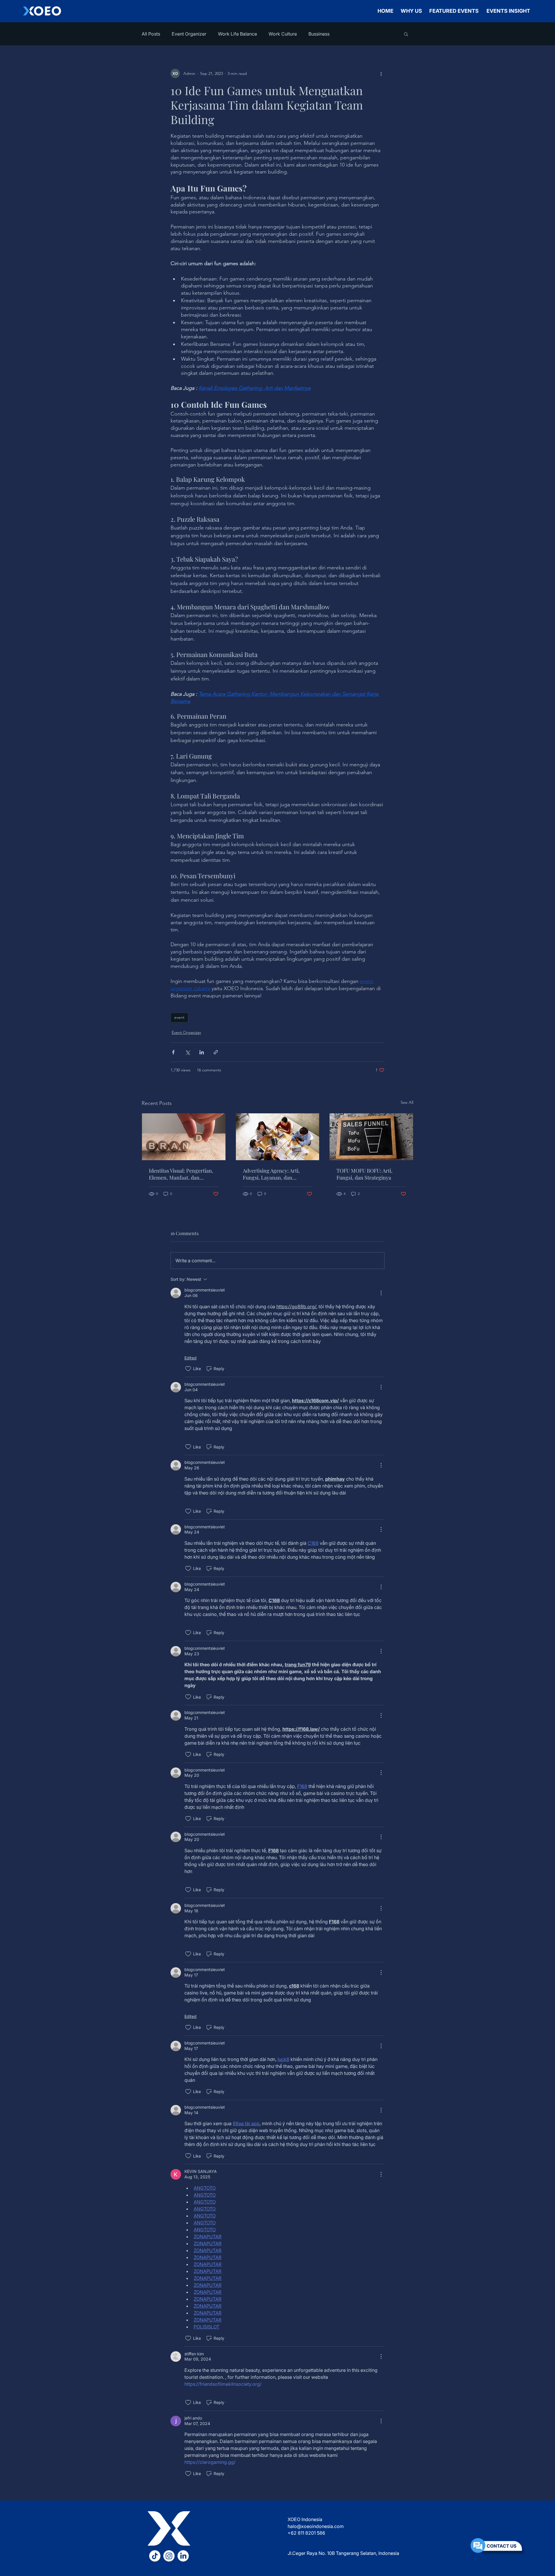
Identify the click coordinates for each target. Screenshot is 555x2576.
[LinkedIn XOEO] (183, 2556)
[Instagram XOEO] (169, 2556)
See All (407, 1102)
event (179, 1017)
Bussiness (319, 34)
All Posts (151, 34)
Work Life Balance (237, 34)
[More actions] (381, 73)
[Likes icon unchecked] (188, 1369)
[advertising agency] (278, 1137)
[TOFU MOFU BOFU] (371, 1137)
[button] (406, 34)
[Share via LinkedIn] (202, 1052)
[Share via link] (216, 1052)
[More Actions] (381, 1293)
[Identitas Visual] (184, 1137)
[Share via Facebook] (173, 1052)
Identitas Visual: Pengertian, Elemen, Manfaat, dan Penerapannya (181, 1174)
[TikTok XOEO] (155, 2556)
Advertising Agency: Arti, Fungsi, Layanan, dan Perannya (271, 1174)
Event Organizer (189, 34)
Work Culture (283, 34)
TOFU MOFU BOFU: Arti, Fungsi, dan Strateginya (365, 1174)
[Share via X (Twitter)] (187, 1052)
